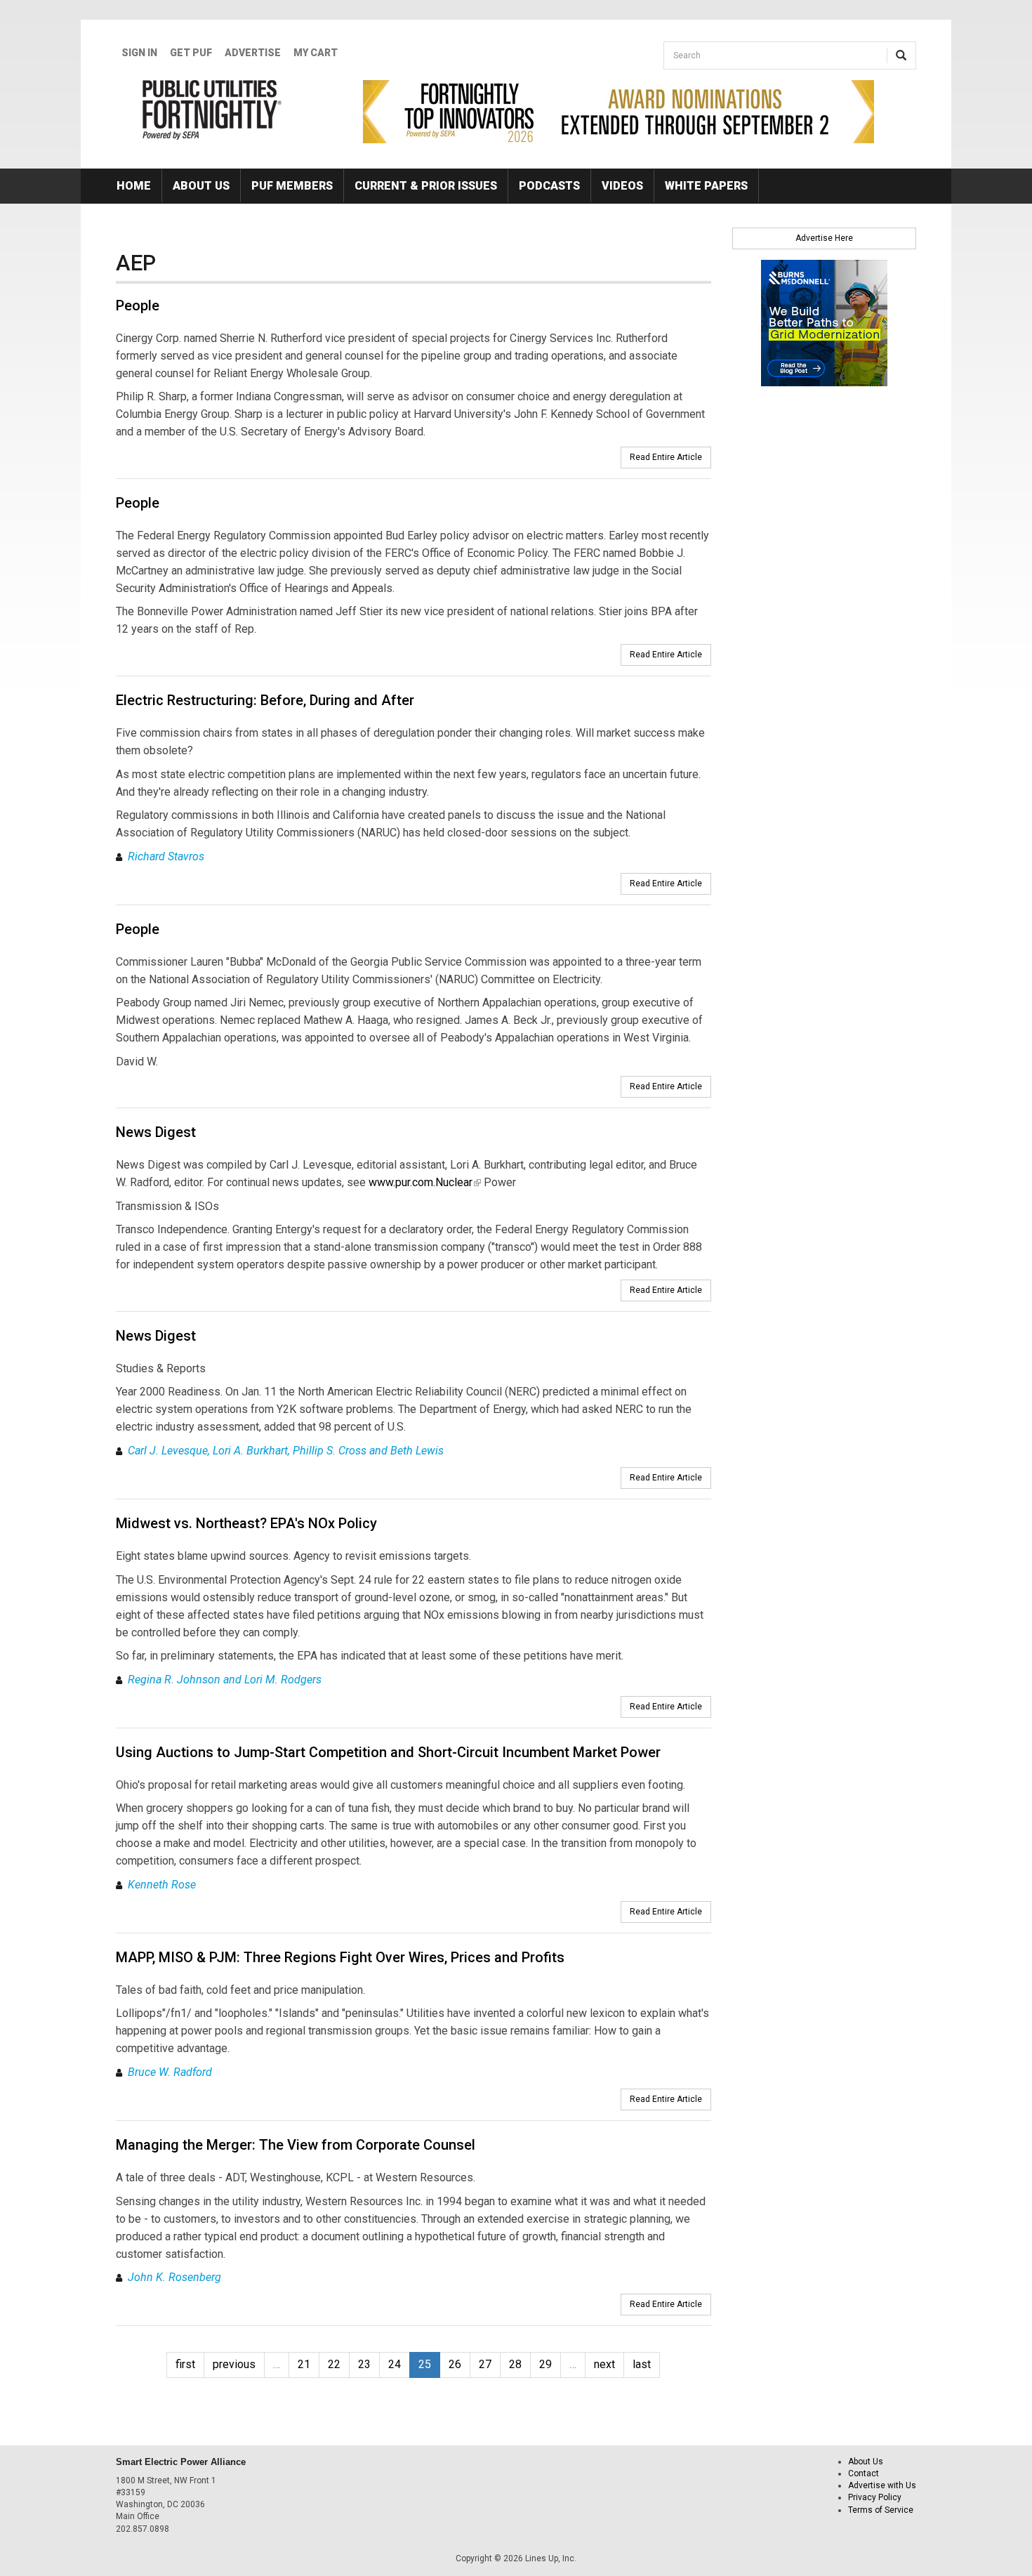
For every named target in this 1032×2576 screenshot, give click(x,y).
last (642, 2364)
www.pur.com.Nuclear (425, 1182)
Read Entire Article (666, 457)
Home (134, 186)
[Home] (212, 110)
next (604, 2364)
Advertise (253, 53)
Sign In (139, 53)
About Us (201, 186)
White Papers (706, 186)
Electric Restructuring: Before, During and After (265, 700)
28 (515, 2364)
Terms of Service (881, 2510)
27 (485, 2364)
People (138, 305)
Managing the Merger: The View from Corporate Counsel (296, 2145)
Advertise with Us (882, 2485)
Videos (622, 186)
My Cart (316, 53)
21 (304, 2364)
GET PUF (191, 53)
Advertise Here (824, 238)
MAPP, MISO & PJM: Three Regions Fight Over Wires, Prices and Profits (340, 1957)
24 (395, 2364)
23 (364, 2364)
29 (545, 2364)
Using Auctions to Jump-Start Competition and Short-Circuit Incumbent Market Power (388, 1752)
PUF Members (292, 186)
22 (334, 2364)
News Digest (156, 1132)
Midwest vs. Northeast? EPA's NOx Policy (246, 1523)
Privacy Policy (875, 2497)
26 (455, 2364)
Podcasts (549, 186)
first (185, 2364)
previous (234, 2364)
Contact (864, 2473)
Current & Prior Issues (426, 186)
